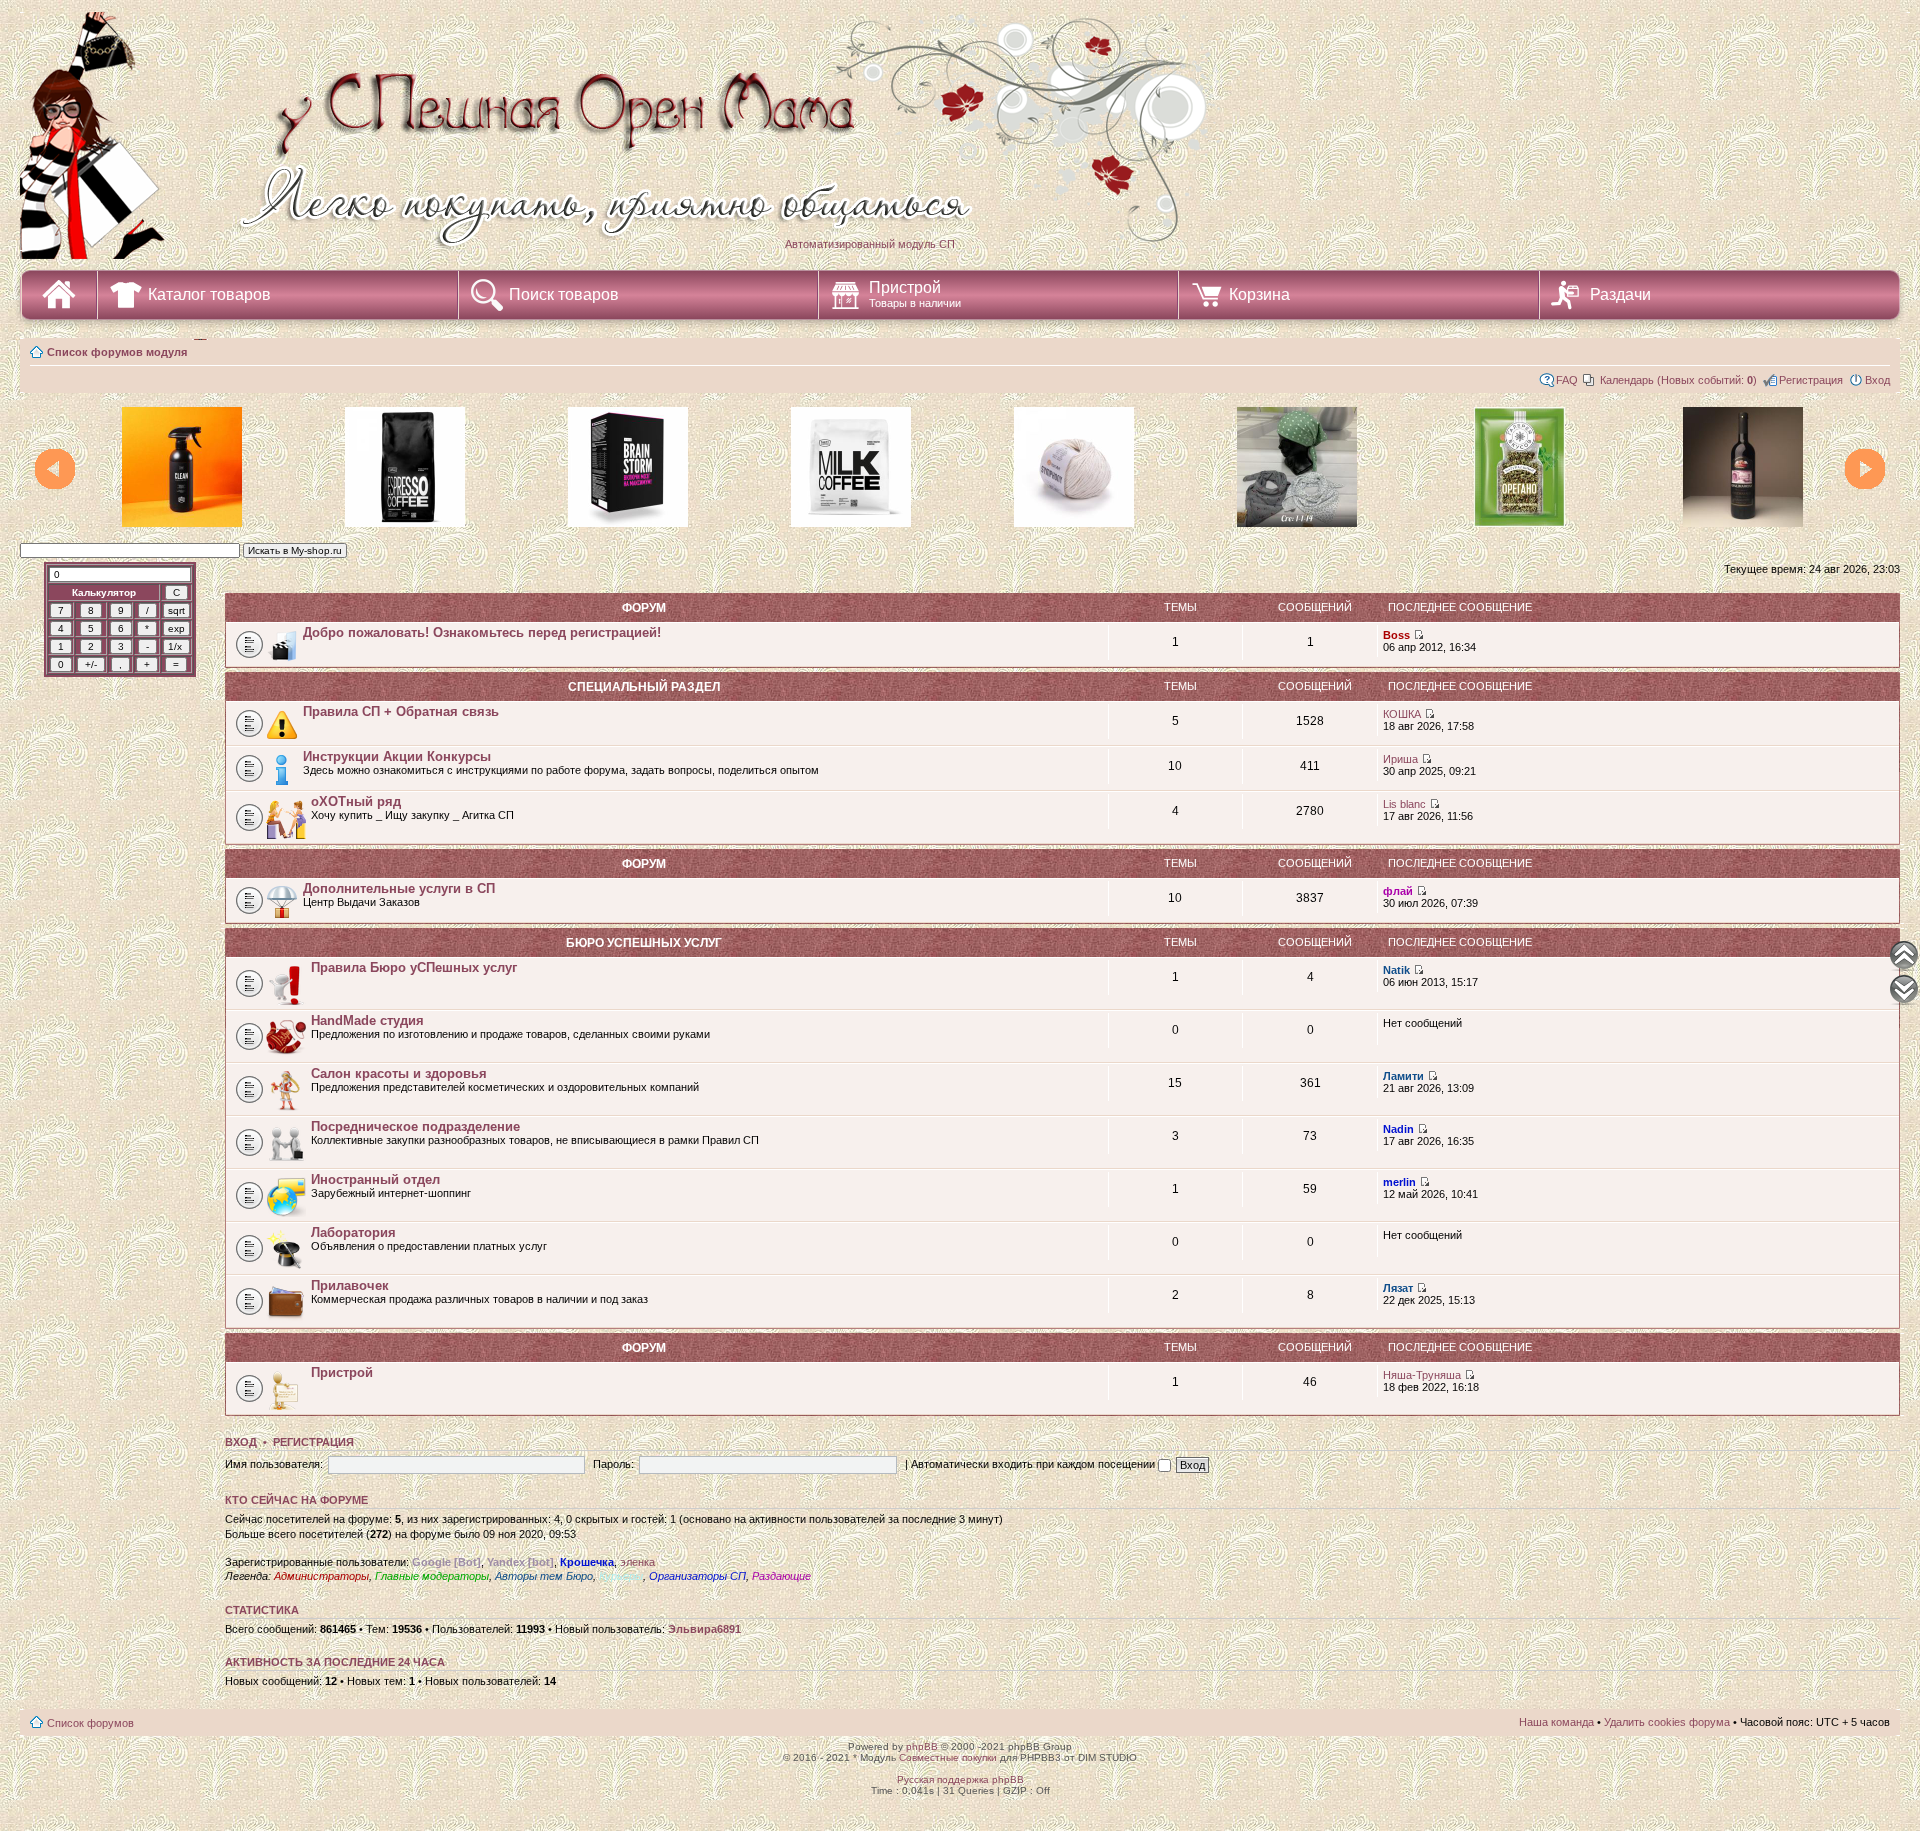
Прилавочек (350, 1285)
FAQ (1567, 380)
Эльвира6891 (704, 1629)
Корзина (1259, 294)
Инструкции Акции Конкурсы (397, 756)
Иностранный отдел (375, 1179)
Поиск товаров (564, 294)
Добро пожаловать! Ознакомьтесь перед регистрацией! (482, 632)
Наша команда (1556, 1722)
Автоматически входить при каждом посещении (1034, 1464)
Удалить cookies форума (1667, 1722)
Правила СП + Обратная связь (401, 711)
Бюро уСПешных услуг (644, 943)
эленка (637, 1562)
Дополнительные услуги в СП (399, 888)
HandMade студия (367, 1020)
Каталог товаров (209, 294)
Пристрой (915, 294)
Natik (1396, 970)
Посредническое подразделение (415, 1126)
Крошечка (587, 1562)
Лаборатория (353, 1232)
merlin (1399, 1182)
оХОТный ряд (356, 801)
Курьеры (621, 1576)
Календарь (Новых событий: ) (1678, 380)
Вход (1877, 380)
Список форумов (90, 1723)
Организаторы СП (697, 1576)
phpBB (922, 1746)
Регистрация (1811, 380)
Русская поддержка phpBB (960, 1779)
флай (1398, 891)
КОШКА (1402, 714)
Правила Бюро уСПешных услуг (414, 967)
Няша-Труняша (1422, 1375)
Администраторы (321, 1576)
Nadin (1398, 1129)
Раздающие (781, 1576)
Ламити (1403, 1076)
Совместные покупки (948, 1757)
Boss (1396, 635)
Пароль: (613, 1464)
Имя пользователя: (274, 1464)
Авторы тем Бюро (544, 1576)
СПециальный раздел (644, 687)
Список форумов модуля (117, 352)
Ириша (1400, 759)
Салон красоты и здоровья (399, 1073)
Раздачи (1620, 294)
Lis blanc (1404, 804)
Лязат (1398, 1288)
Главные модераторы (432, 1576)
